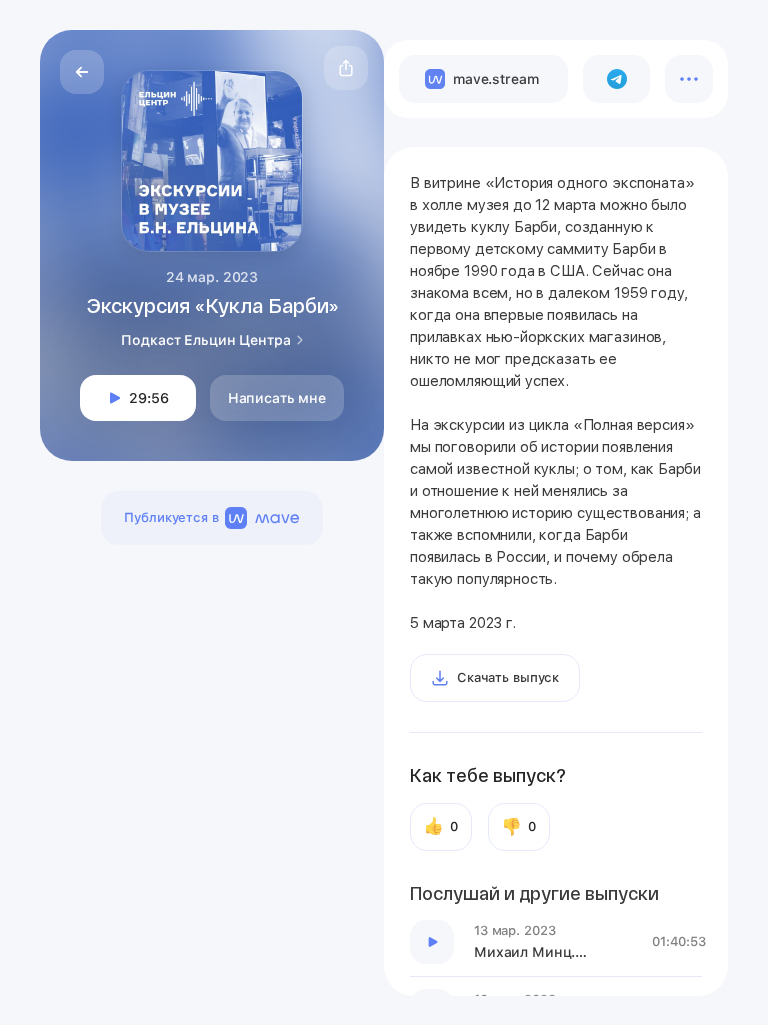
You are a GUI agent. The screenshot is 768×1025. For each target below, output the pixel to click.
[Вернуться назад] (82, 72)
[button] (346, 68)
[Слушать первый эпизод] (432, 942)
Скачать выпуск (508, 677)
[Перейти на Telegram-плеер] (616, 79)
